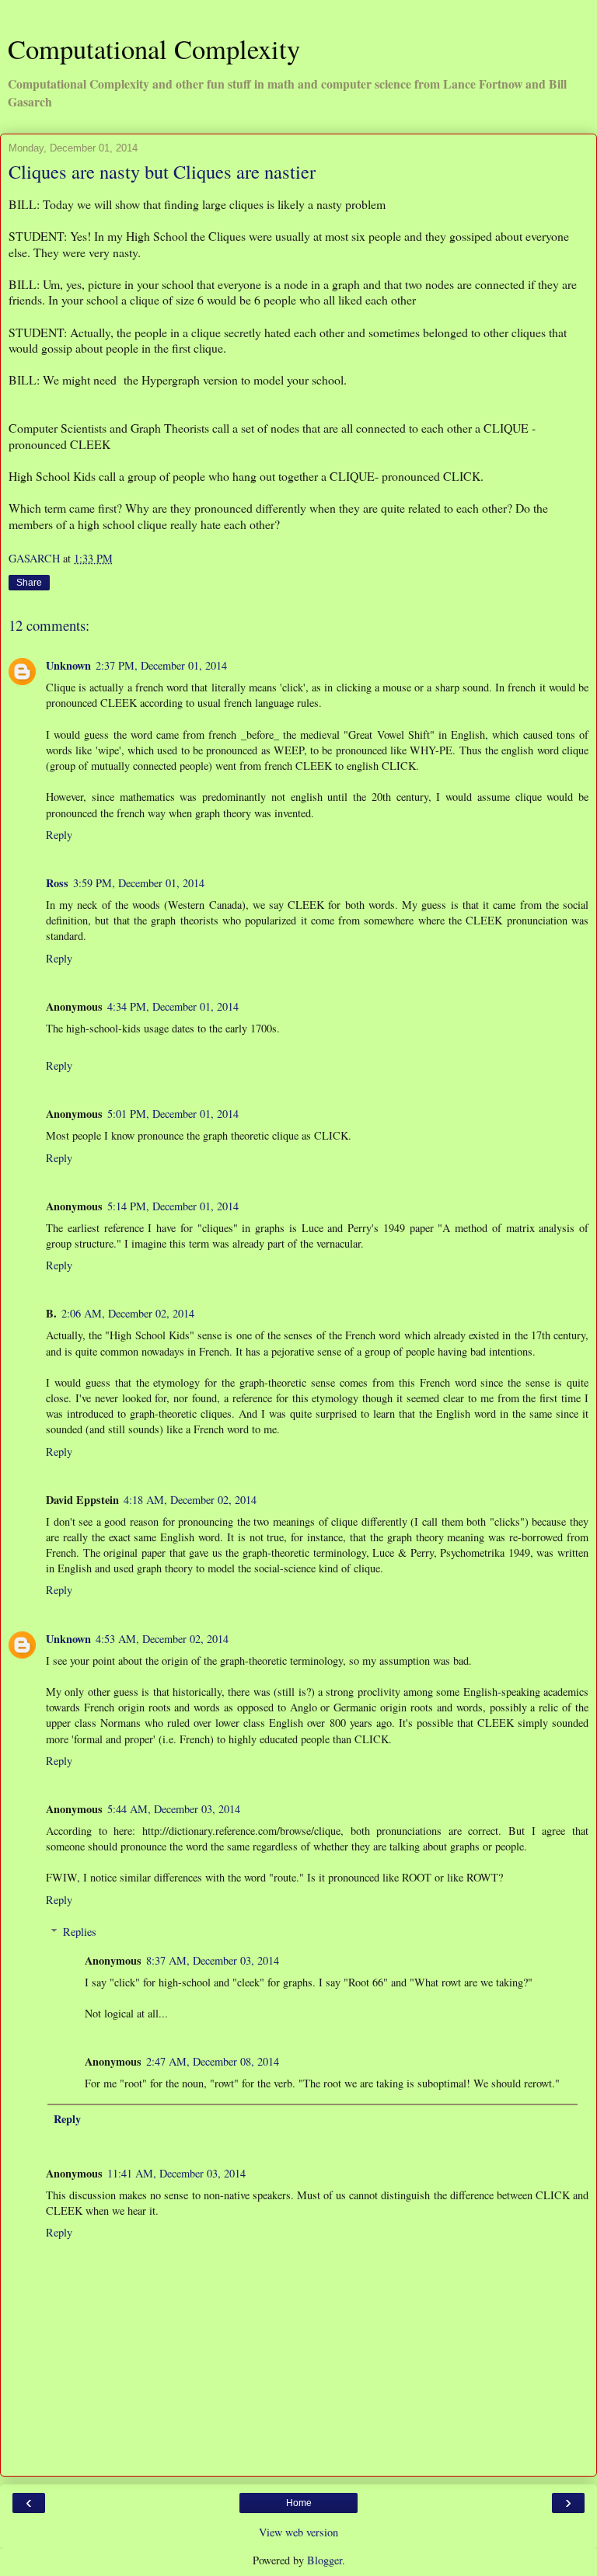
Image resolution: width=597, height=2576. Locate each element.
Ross (57, 883)
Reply (59, 835)
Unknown (68, 665)
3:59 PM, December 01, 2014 (139, 883)
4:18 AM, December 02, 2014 (190, 1500)
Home (299, 2503)
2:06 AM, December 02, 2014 (128, 1313)
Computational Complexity (154, 49)
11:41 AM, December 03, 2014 (176, 2173)
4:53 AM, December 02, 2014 (162, 1639)
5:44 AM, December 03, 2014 (174, 1809)
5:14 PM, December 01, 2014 (173, 1206)
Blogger (325, 2560)
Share (29, 583)
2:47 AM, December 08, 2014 (213, 2061)
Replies (80, 1932)
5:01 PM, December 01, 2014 (173, 1114)
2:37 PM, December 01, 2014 (161, 665)
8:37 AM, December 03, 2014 (213, 1960)
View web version (298, 2532)
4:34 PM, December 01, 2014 (173, 1006)
